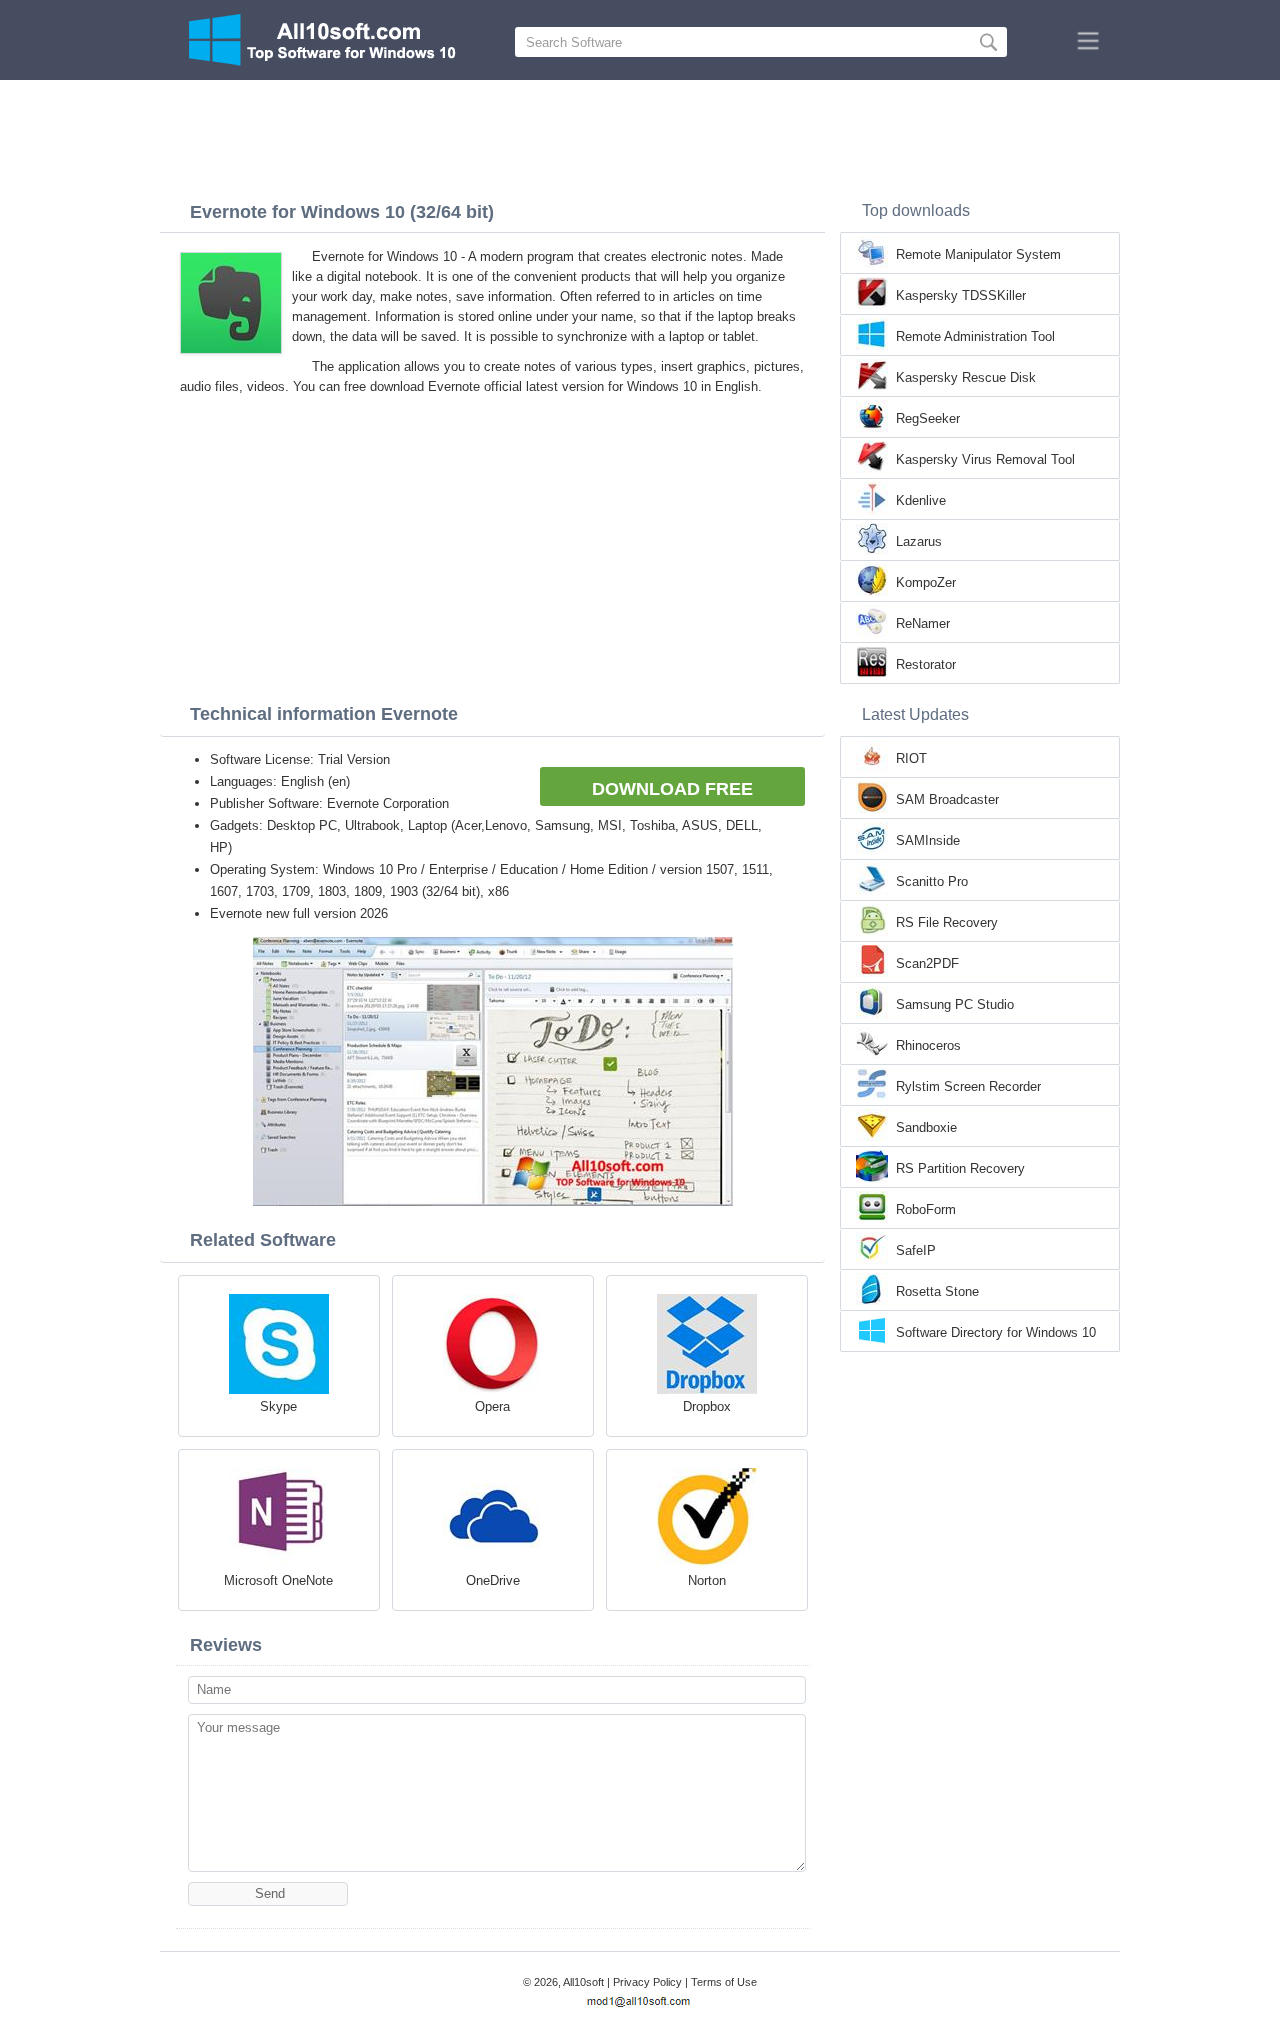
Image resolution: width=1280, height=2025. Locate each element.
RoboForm (926, 1209)
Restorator (926, 664)
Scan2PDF (927, 963)
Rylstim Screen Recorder (968, 1086)
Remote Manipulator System (978, 254)
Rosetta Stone (937, 1291)
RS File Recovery (947, 922)
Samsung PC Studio (955, 1004)
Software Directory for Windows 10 (996, 1332)
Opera (492, 1406)
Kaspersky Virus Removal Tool (985, 459)
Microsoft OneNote (278, 1580)
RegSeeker (928, 418)
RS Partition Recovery (960, 1168)
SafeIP (916, 1250)
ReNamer (923, 623)
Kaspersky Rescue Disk (966, 377)
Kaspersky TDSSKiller (961, 295)
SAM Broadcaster (947, 799)
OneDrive (493, 1580)
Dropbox (707, 1406)
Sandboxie (926, 1127)
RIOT (911, 758)
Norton (707, 1580)
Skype (278, 1406)
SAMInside (928, 840)
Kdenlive (921, 500)
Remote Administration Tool (975, 336)
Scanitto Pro (932, 881)
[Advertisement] (640, 135)
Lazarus (919, 541)
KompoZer (926, 582)
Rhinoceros (928, 1045)
